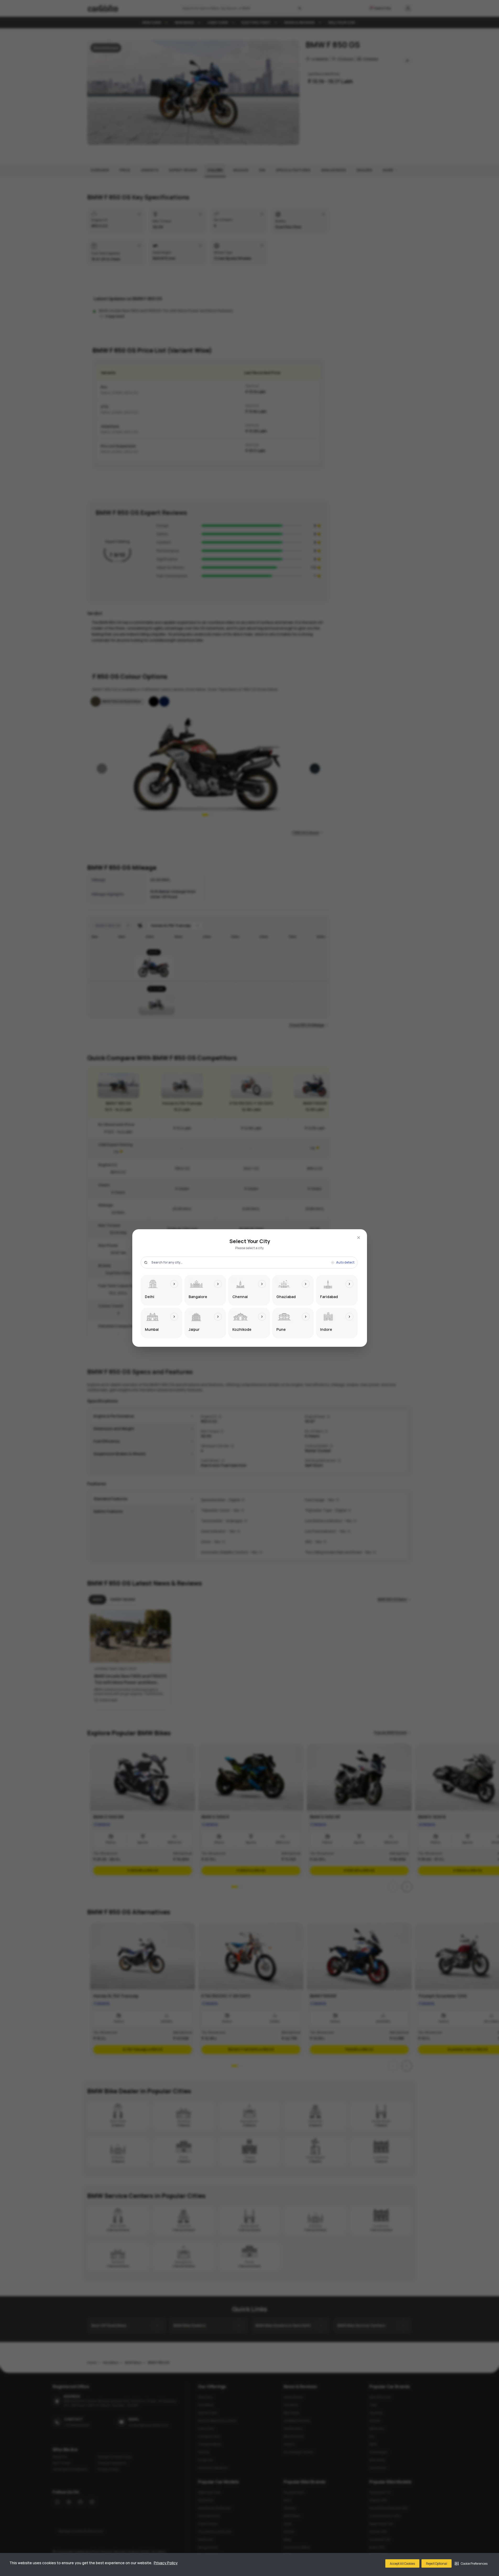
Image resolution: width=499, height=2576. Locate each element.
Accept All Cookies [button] (402, 2564)
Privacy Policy (166, 2563)
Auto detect (345, 1262)
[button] (471, 2563)
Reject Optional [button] (437, 2564)
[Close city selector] (359, 1238)
